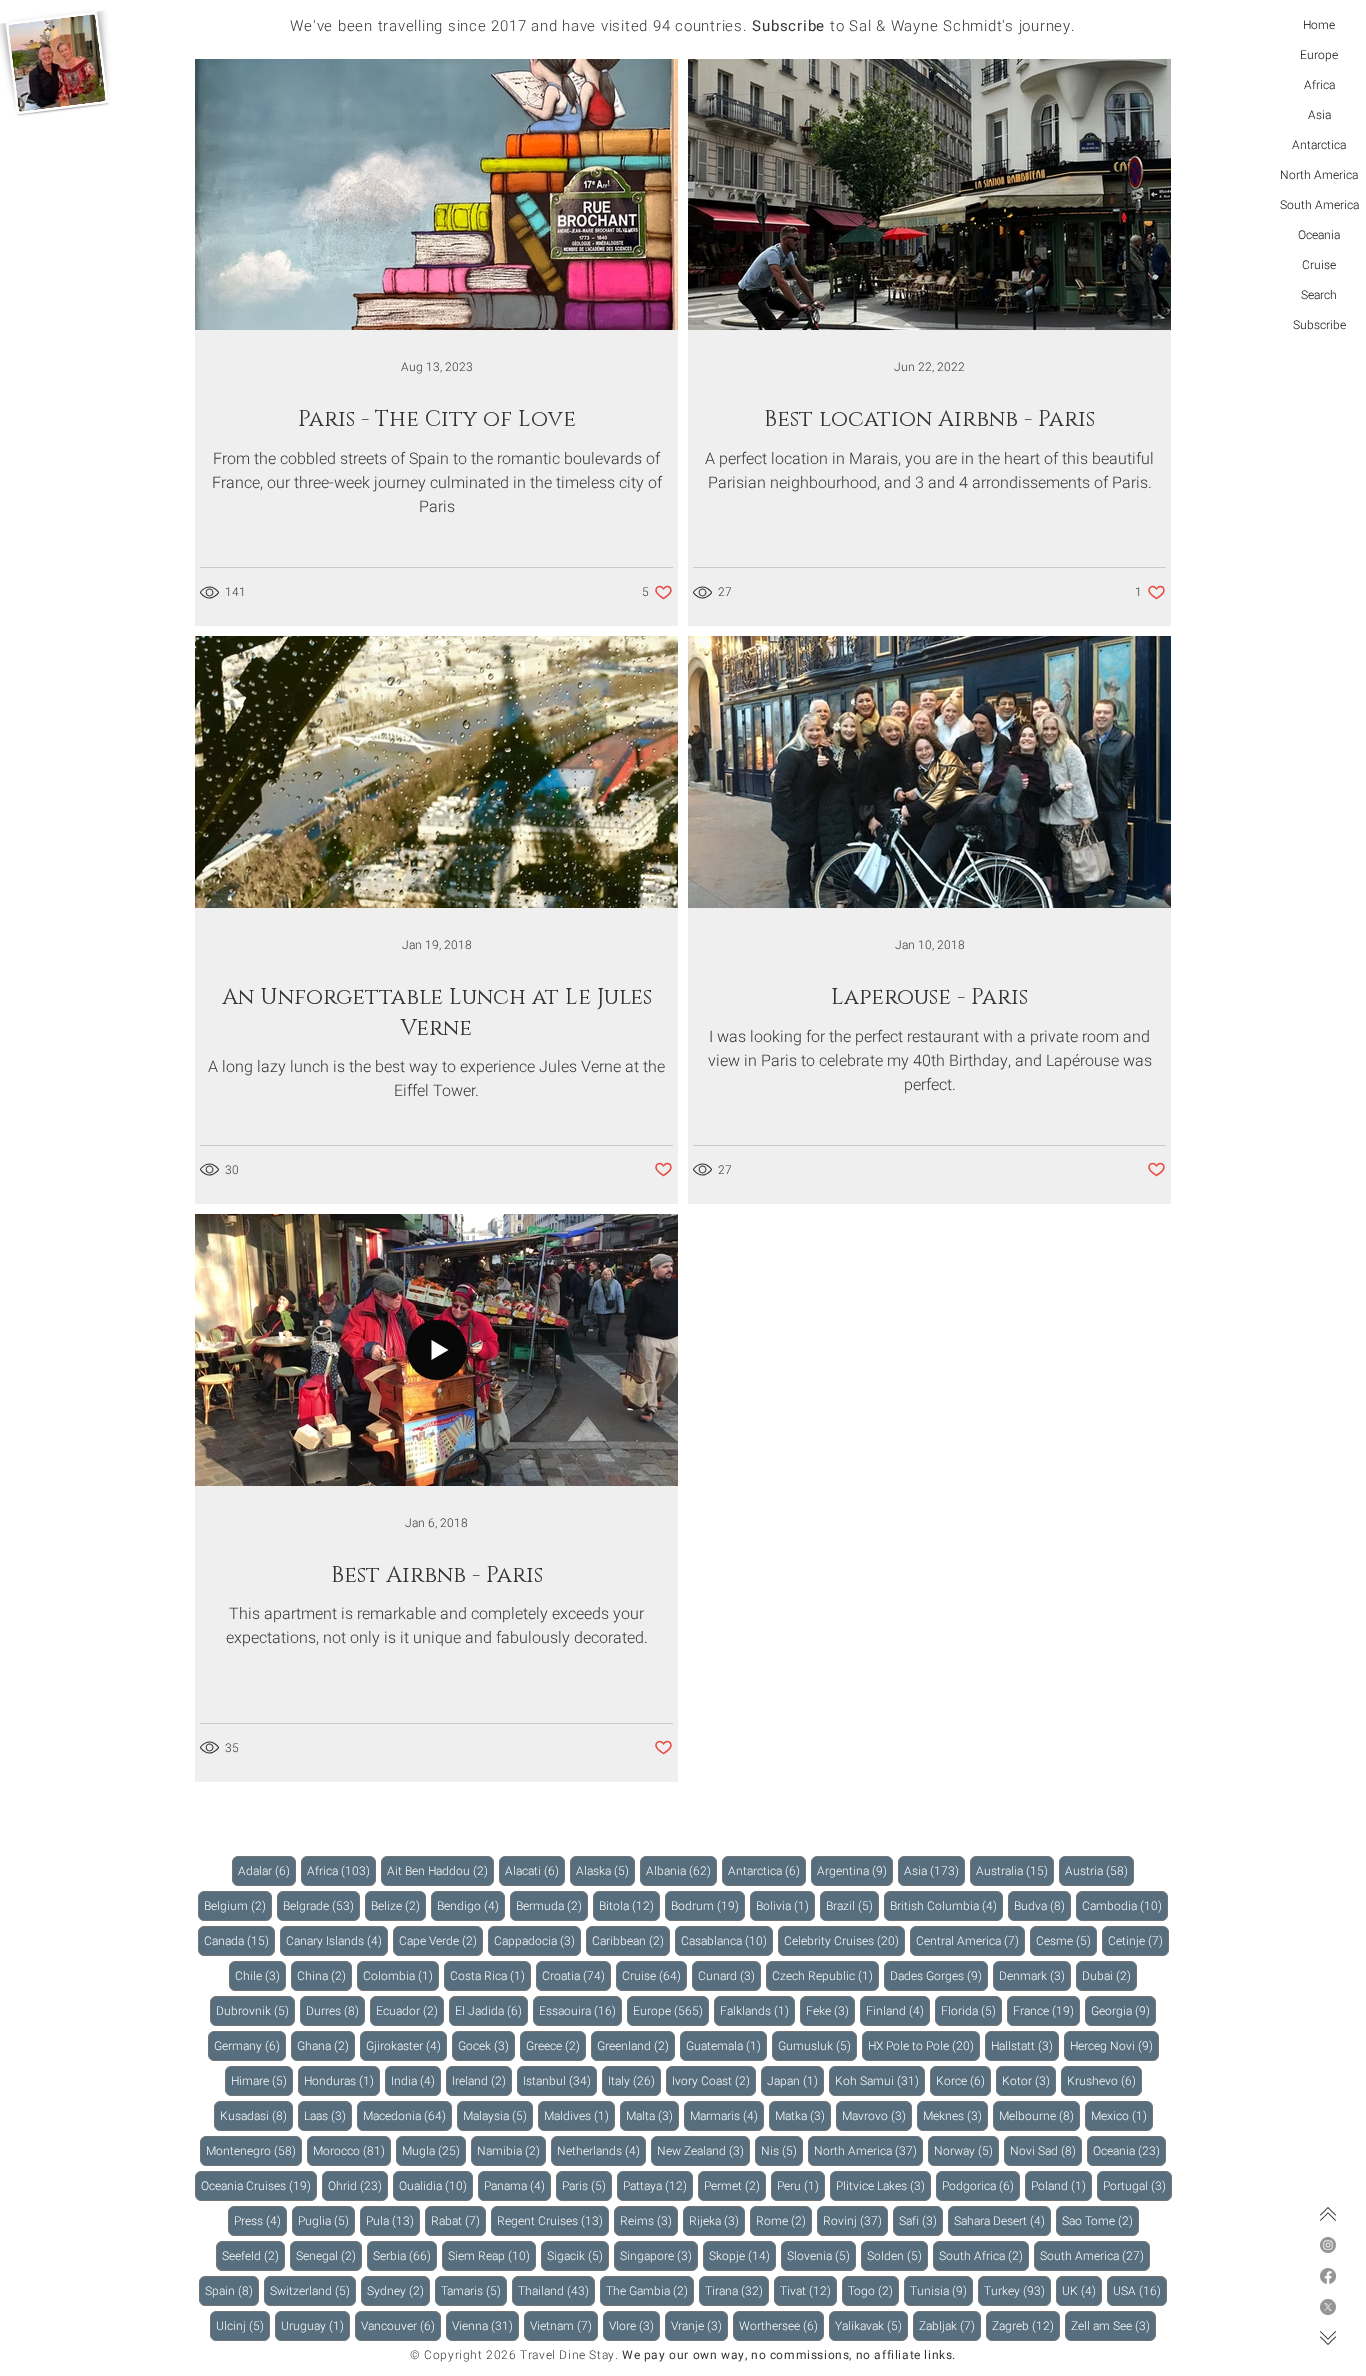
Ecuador (410, 2010)
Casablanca (727, 1940)
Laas (328, 2115)
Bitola (629, 1905)
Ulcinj (243, 2325)
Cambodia (1125, 1905)
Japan (795, 2080)
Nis (782, 2150)
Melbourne (1039, 2115)
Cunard (729, 1975)
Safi (921, 2220)
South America (1319, 205)
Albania (681, 1870)
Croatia (576, 1975)
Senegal (329, 2255)
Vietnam (564, 2325)
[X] (1328, 2307)
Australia (1015, 1870)
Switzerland (313, 2290)
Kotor (1029, 2080)
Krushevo (1104, 2080)
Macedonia (407, 2115)
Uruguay (315, 2325)
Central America (970, 1940)
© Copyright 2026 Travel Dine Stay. (514, 2355)
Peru (801, 2185)
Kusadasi (256, 2115)
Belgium (238, 1905)
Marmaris (727, 2115)
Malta (652, 2115)
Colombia (401, 1975)
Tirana (737, 2290)
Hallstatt (1025, 2045)
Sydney (398, 2290)
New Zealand (703, 2150)
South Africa (984, 2255)
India (416, 2080)
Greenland (636, 2045)
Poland (1061, 2185)
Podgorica (981, 2185)
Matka (803, 2115)
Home (1319, 25)
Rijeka (717, 2220)
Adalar (267, 1870)
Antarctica (1319, 145)
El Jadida (491, 2010)
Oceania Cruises (259, 2185)
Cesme (1066, 1940)
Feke (830, 2010)
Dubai (1109, 1975)
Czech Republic (825, 1975)
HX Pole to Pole (924, 2045)
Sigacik (578, 2255)
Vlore (634, 2325)
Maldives (579, 2115)
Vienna (485, 2325)
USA (1140, 2290)
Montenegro (254, 2150)
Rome (784, 2220)
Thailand (556, 2290)
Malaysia (498, 2115)
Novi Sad (1046, 2150)
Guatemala (726, 2045)
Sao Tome (1100, 2220)
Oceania (1319, 235)
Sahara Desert (1002, 2220)
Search (1319, 295)
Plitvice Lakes (883, 2185)
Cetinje (1138, 1940)
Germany (250, 2045)
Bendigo (471, 1905)
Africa (1319, 85)
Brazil (852, 1905)
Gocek (486, 2045)
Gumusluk (817, 2045)
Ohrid (358, 2185)
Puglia (326, 2220)
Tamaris (474, 2290)
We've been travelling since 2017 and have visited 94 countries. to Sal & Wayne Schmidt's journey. (682, 26)
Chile (260, 1975)
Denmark (1035, 1975)
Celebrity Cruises (844, 1940)
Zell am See (1113, 2325)
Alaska (605, 1870)
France (1046, 2010)
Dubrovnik (255, 2010)
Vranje (699, 2325)
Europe (1319, 55)
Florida (971, 2010)
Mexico (1122, 2115)
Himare (262, 2080)
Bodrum (708, 1905)
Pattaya (658, 2185)
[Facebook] (1328, 2276)
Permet (735, 2185)
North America (1319, 175)
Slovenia (821, 2255)
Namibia (511, 2150)
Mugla (434, 2150)
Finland (898, 2010)
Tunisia (941, 2290)
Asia (1319, 115)
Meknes (955, 2115)
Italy (634, 2080)
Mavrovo (877, 2115)
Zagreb (1026, 2325)
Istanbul (560, 2080)
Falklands (757, 2010)
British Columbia (946, 1905)
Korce (963, 2080)
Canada (239, 1940)
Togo (873, 2290)
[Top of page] (1328, 2214)
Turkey (1017, 2290)
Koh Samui (880, 2080)
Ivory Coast (714, 2080)
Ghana (326, 2045)
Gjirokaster (406, 2045)
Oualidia (436, 2185)
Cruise (1319, 265)
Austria (1099, 1870)
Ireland (482, 2080)
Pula (393, 2220)
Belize (398, 1905)
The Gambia (650, 2290)
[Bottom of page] (1328, 2338)
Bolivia (785, 1905)
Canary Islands (337, 1940)
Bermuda (552, 1905)
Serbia (405, 2255)
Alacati (535, 1870)
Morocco (352, 2150)
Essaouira (580, 2010)
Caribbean (631, 1940)
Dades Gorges (939, 1975)
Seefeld (253, 2255)
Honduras (342, 2080)
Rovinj (855, 2220)
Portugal (1137, 2185)
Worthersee (781, 2325)
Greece (556, 2045)
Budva (1042, 1905)
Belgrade (321, 1905)
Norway (966, 2150)
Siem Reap (492, 2255)
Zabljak (950, 2325)
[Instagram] (1328, 2245)
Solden (897, 2255)
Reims (649, 2220)
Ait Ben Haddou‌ (440, 1870)
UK (1082, 2290)
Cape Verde (441, 1940)
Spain (232, 2290)
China (324, 1975)
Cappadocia (537, 1940)
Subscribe (1319, 325)
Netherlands (601, 2150)
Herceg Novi (1114, 2045)
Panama (517, 2185)
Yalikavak (871, 2325)
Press (260, 2220)
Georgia (1123, 2010)
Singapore (659, 2255)
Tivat (808, 2290)
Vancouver (401, 2325)
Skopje (742, 2255)
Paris (587, 2185)
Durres (335, 2010)
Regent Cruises (553, 2220)
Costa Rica (490, 1975)
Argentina (855, 1870)
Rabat (458, 2220)
